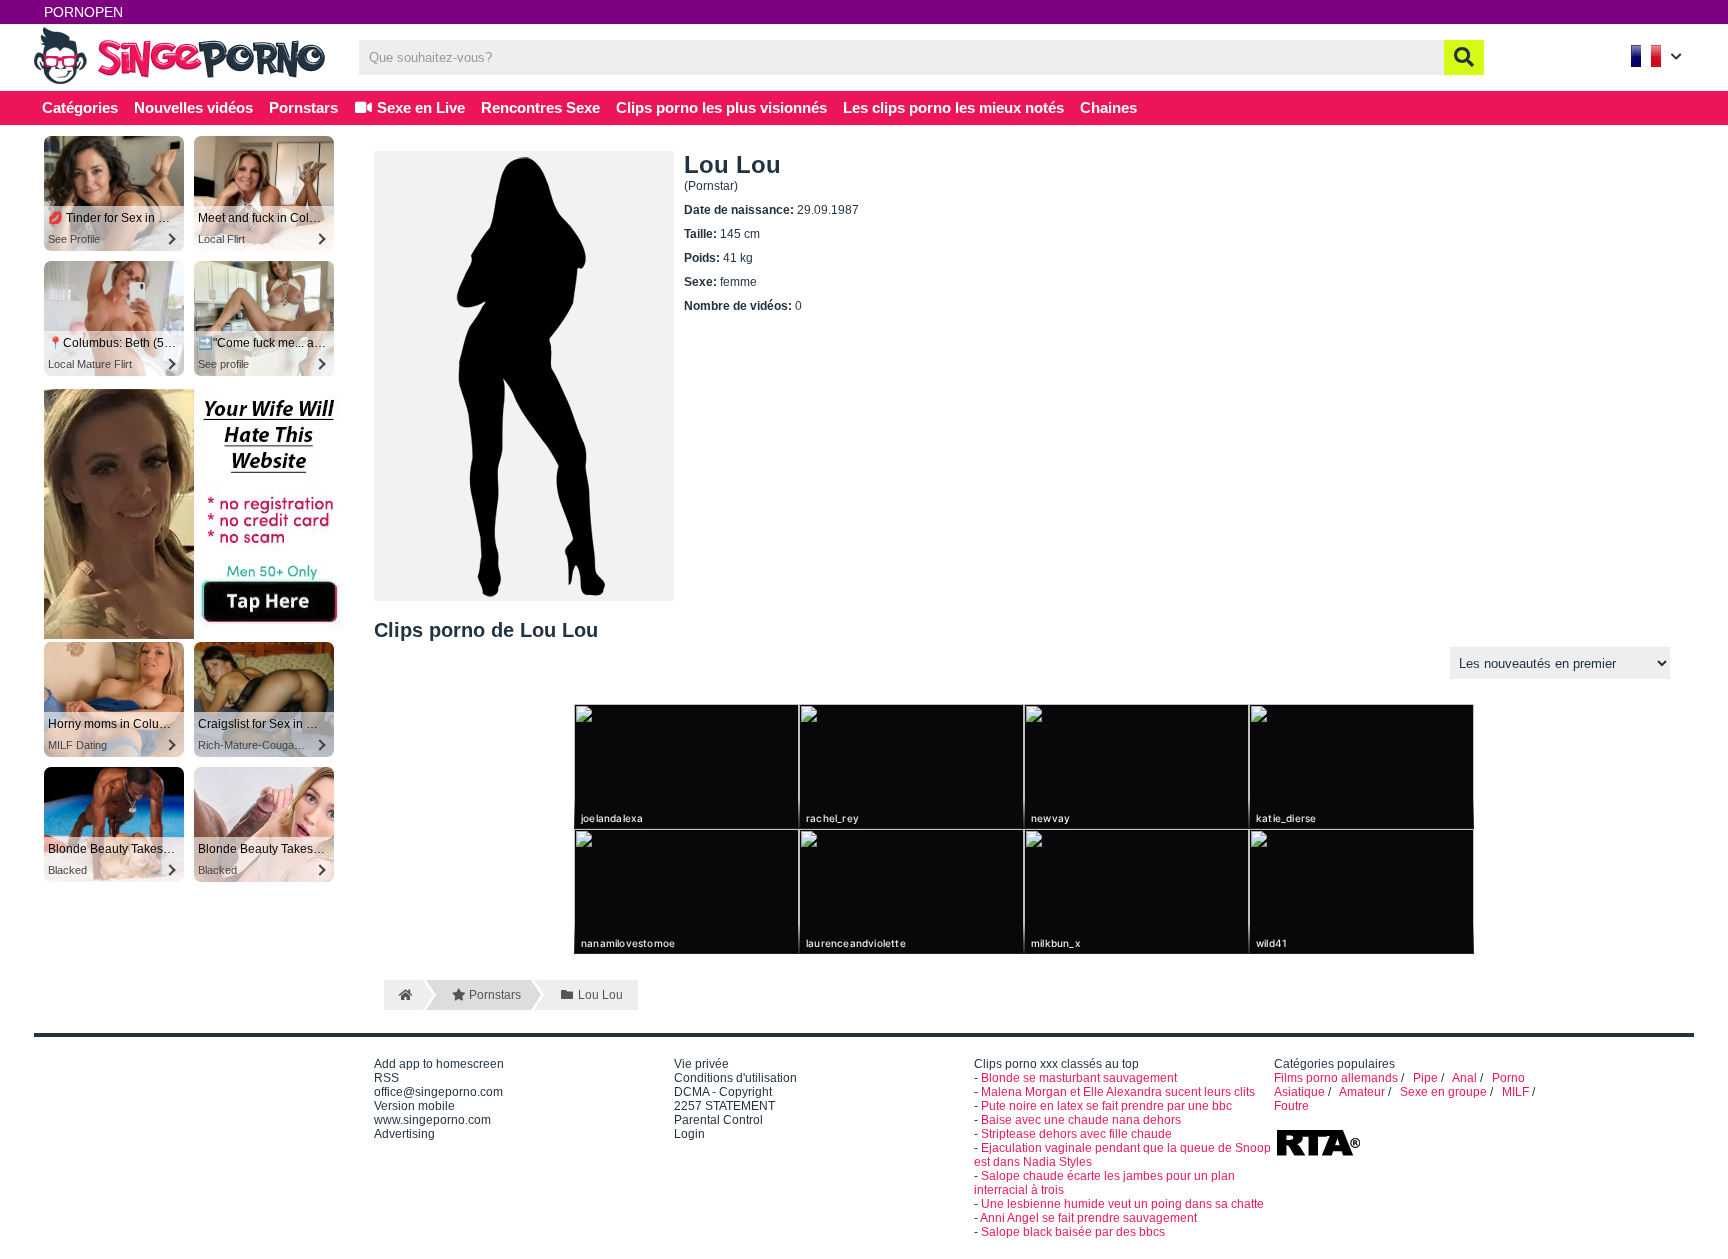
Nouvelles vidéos (193, 107)
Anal (1464, 1078)
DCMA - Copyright (723, 1092)
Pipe (1425, 1078)
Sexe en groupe (1443, 1092)
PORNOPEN (83, 12)
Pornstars (303, 107)
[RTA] (1318, 1154)
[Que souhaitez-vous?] (1464, 57)
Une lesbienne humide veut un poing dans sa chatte (1122, 1204)
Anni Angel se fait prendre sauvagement (1088, 1218)
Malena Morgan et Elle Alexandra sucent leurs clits (1118, 1092)
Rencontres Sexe (540, 107)
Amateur (1362, 1092)
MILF (1515, 1092)
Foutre (1291, 1106)
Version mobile (414, 1106)
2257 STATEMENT (724, 1106)
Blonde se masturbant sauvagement (1079, 1078)
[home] (403, 995)
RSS (386, 1078)
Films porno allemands (1336, 1078)
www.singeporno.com (432, 1120)
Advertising (404, 1134)
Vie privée (701, 1064)
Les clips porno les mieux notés (953, 107)
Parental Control (718, 1120)
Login (689, 1134)
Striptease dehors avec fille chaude (1076, 1134)
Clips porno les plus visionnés (721, 107)
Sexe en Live (419, 107)
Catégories (80, 107)
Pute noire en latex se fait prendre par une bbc (1106, 1106)
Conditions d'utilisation (735, 1078)
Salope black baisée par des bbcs (1073, 1232)
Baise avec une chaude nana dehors (1081, 1120)
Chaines (1108, 107)
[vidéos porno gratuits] (184, 82)
